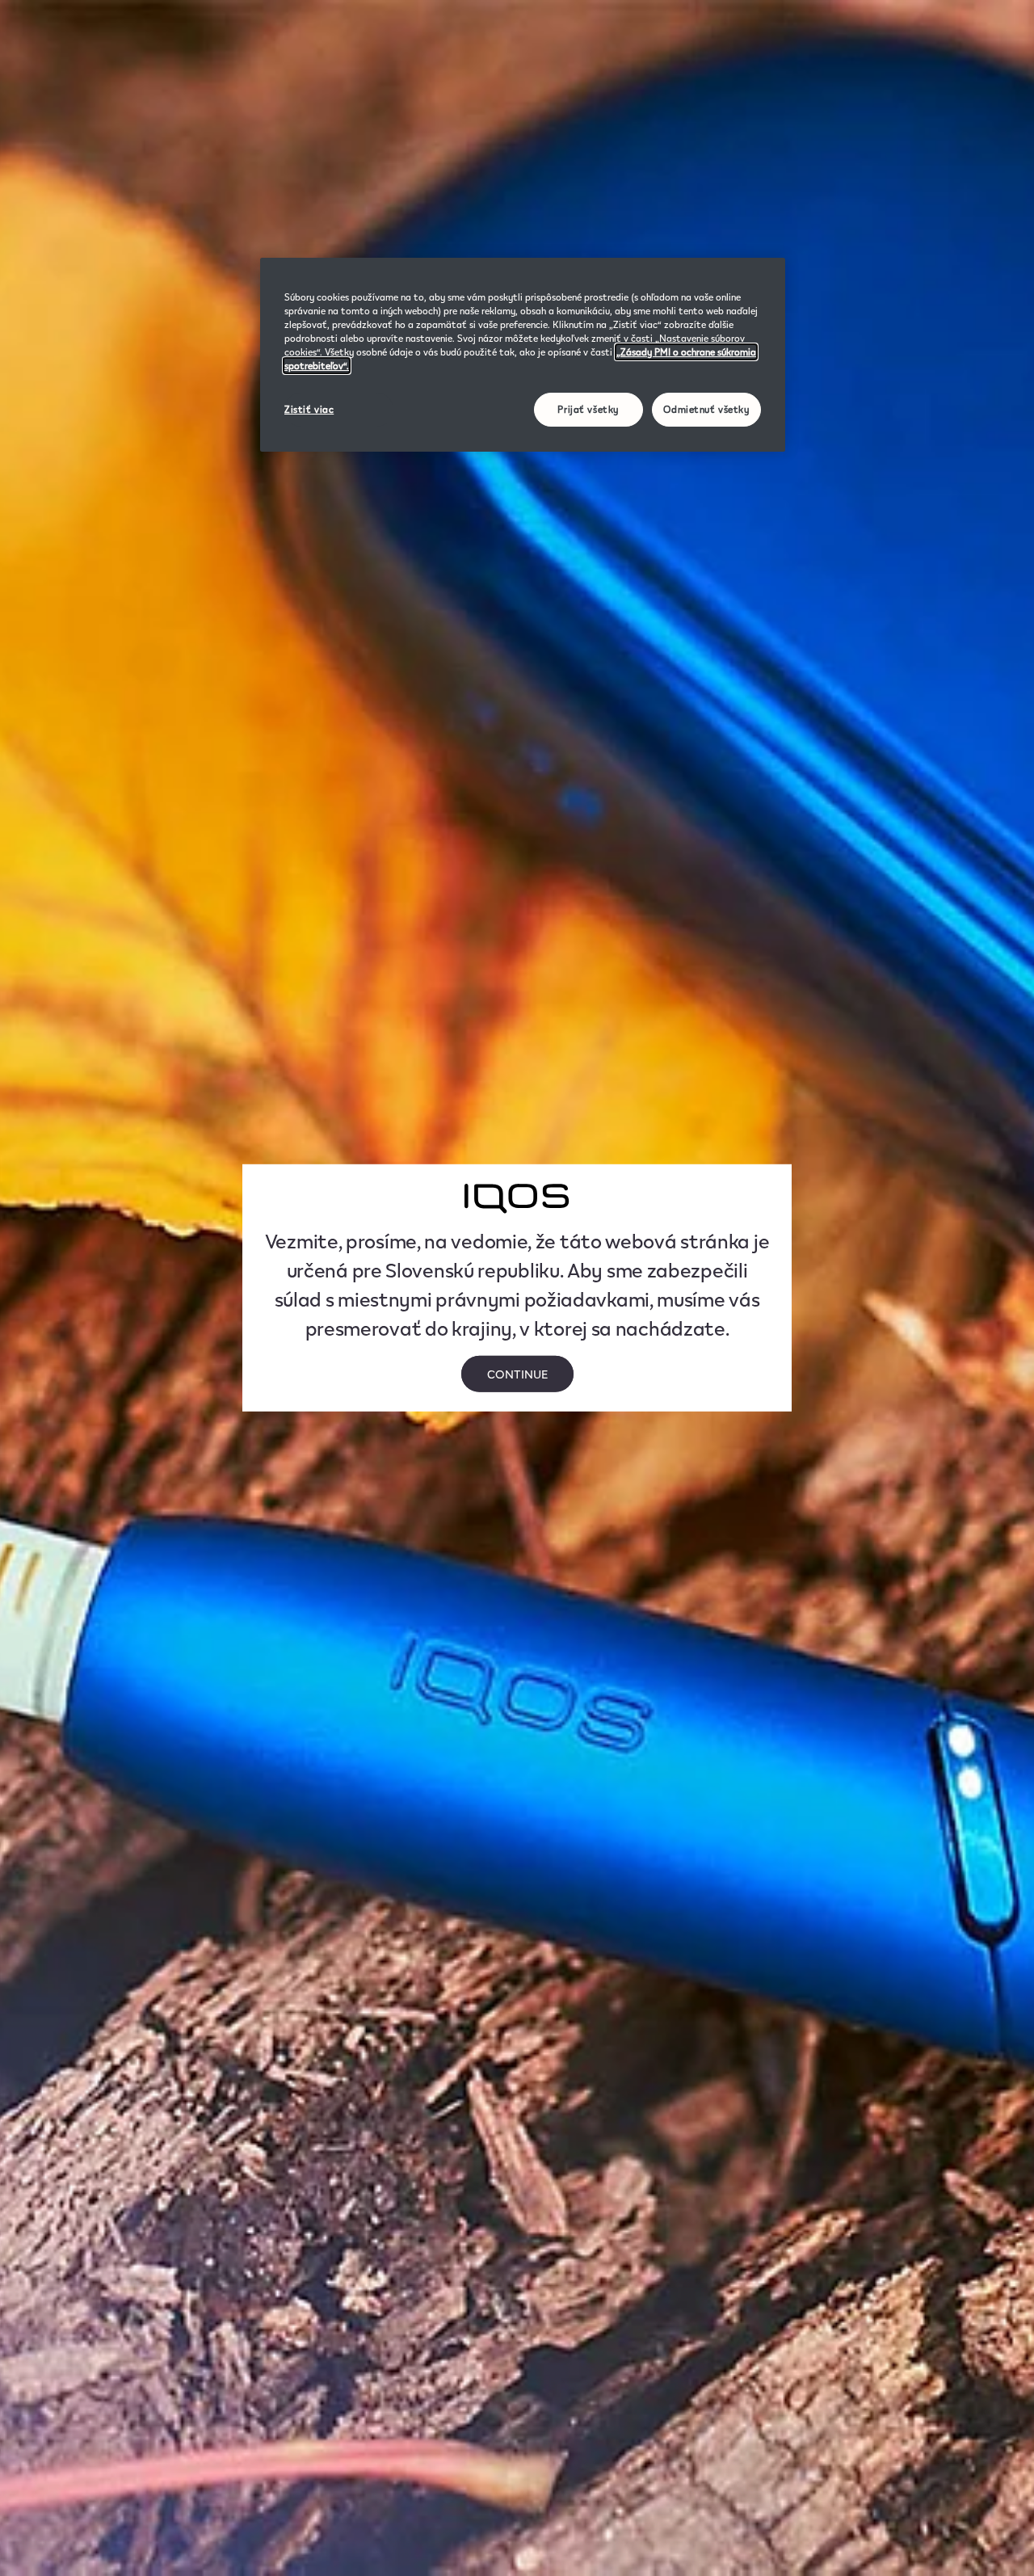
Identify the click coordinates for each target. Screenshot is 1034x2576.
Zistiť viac (309, 409)
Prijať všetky (588, 409)
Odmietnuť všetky (706, 409)
